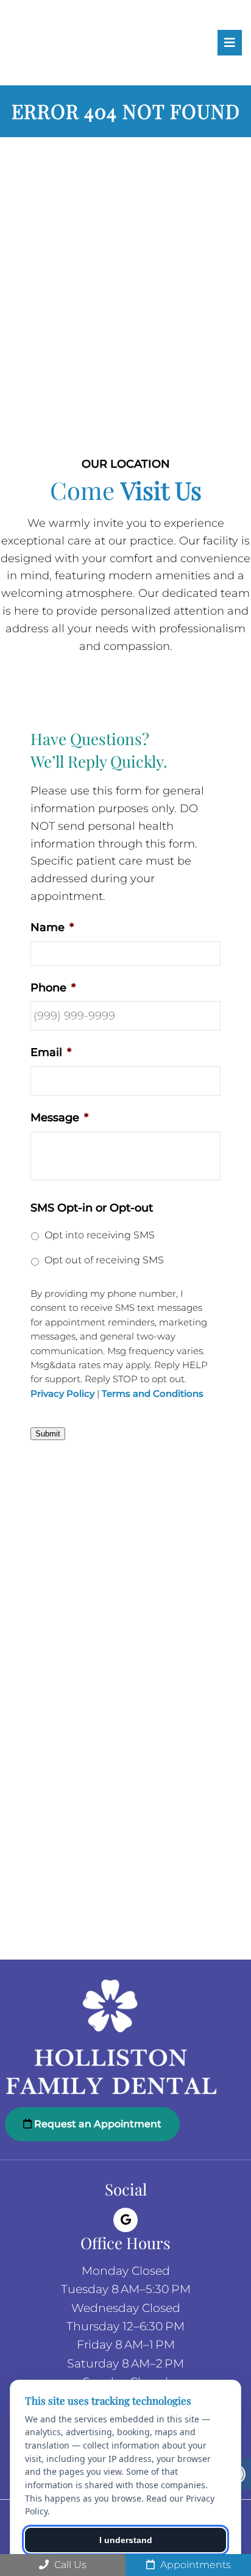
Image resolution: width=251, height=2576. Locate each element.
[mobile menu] (230, 43)
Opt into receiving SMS (100, 1235)
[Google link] (125, 2220)
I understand (126, 2540)
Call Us (69, 2565)
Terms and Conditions (153, 1394)
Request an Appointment (97, 2124)
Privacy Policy (62, 1394)
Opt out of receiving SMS (104, 1260)
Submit (48, 1434)
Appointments (194, 2565)
